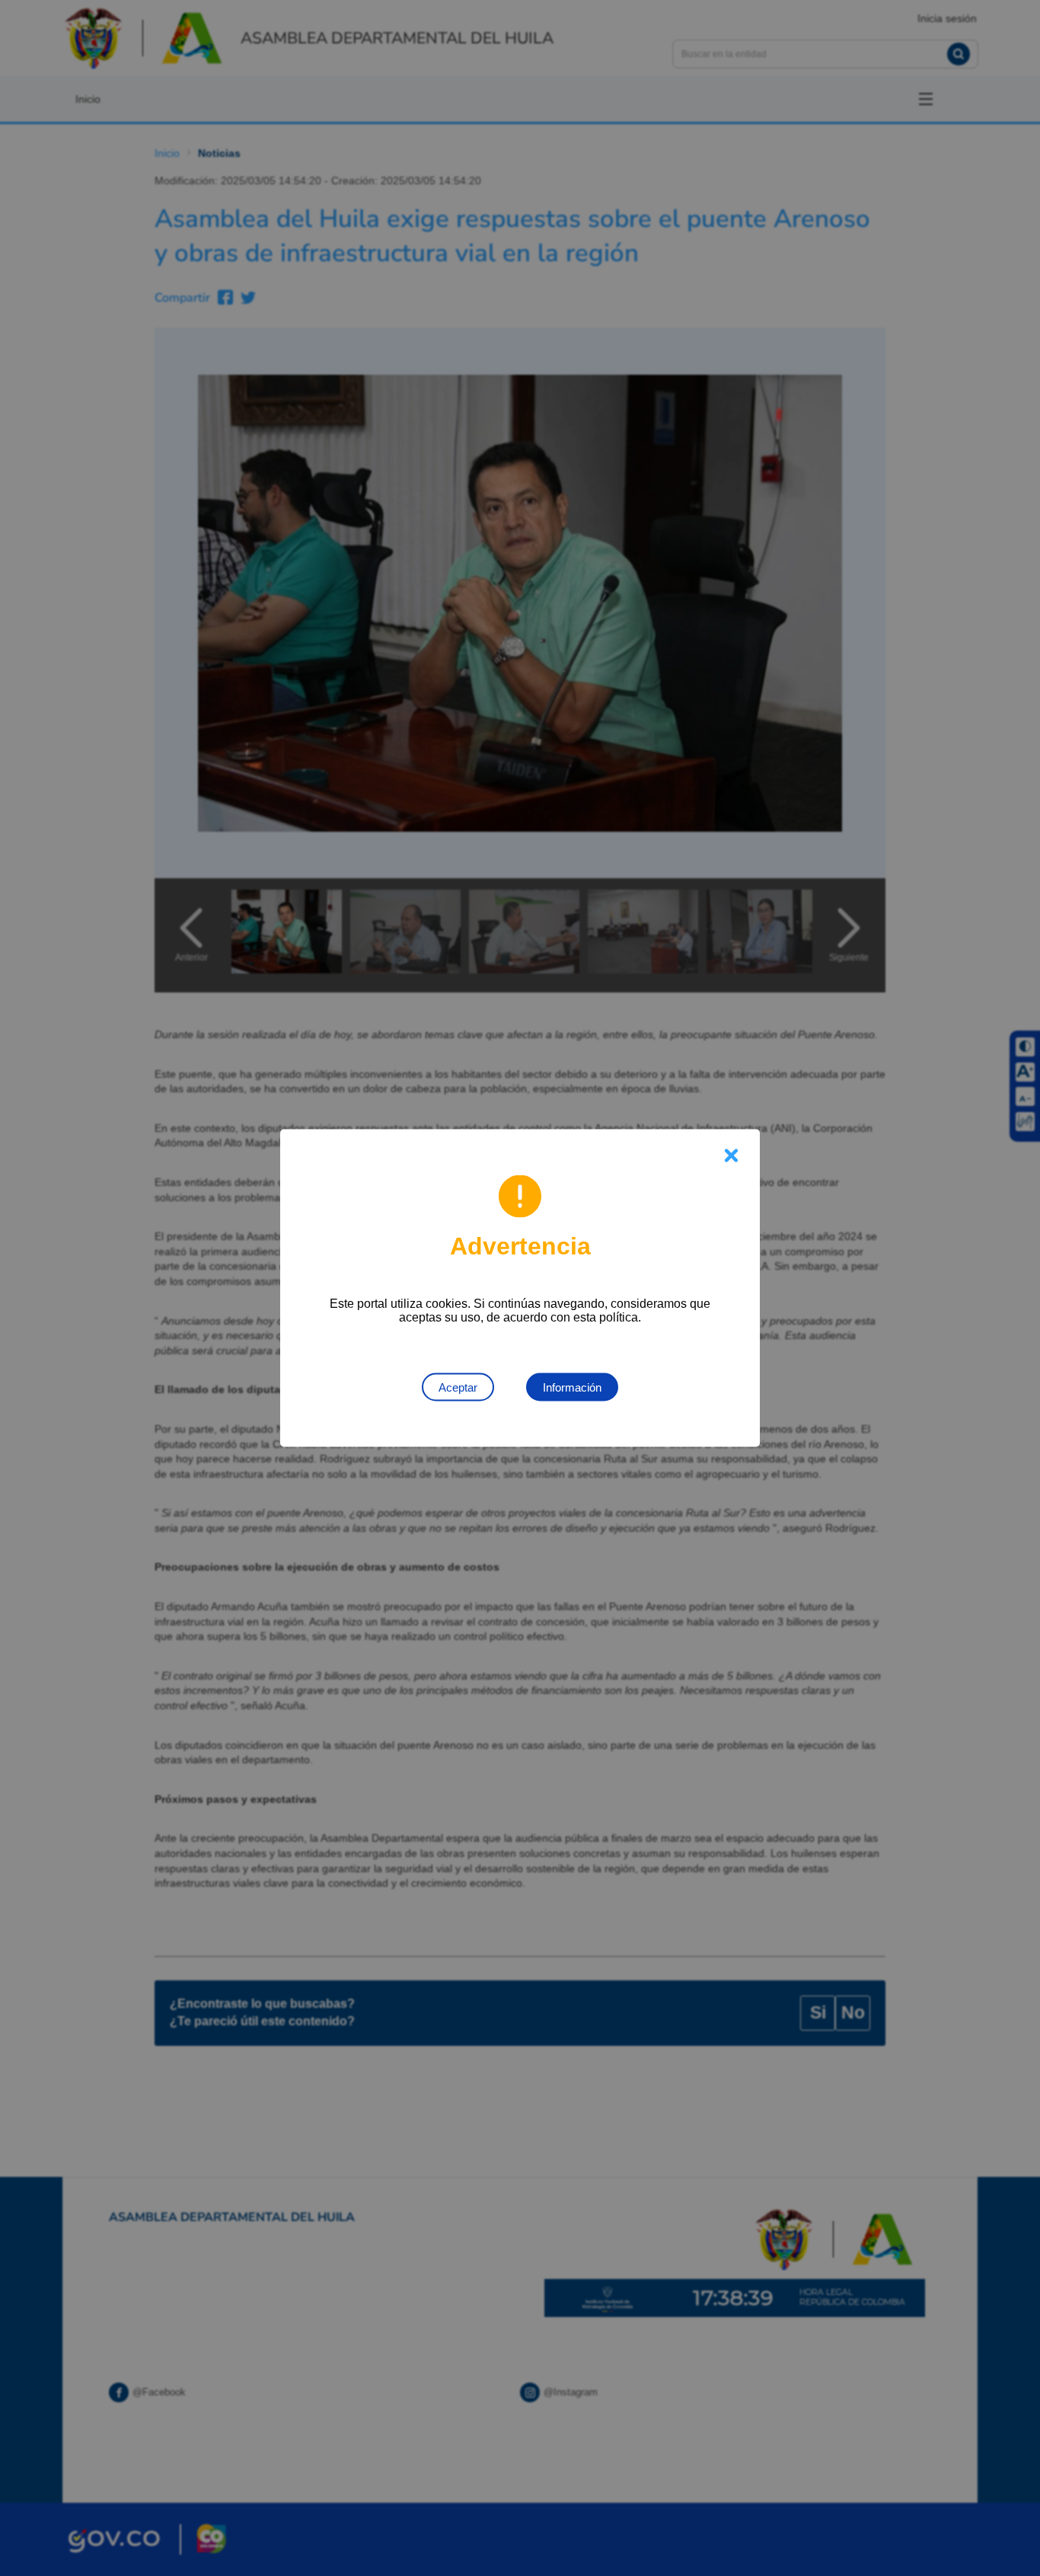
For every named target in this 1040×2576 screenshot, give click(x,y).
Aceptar (458, 1387)
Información (572, 1387)
